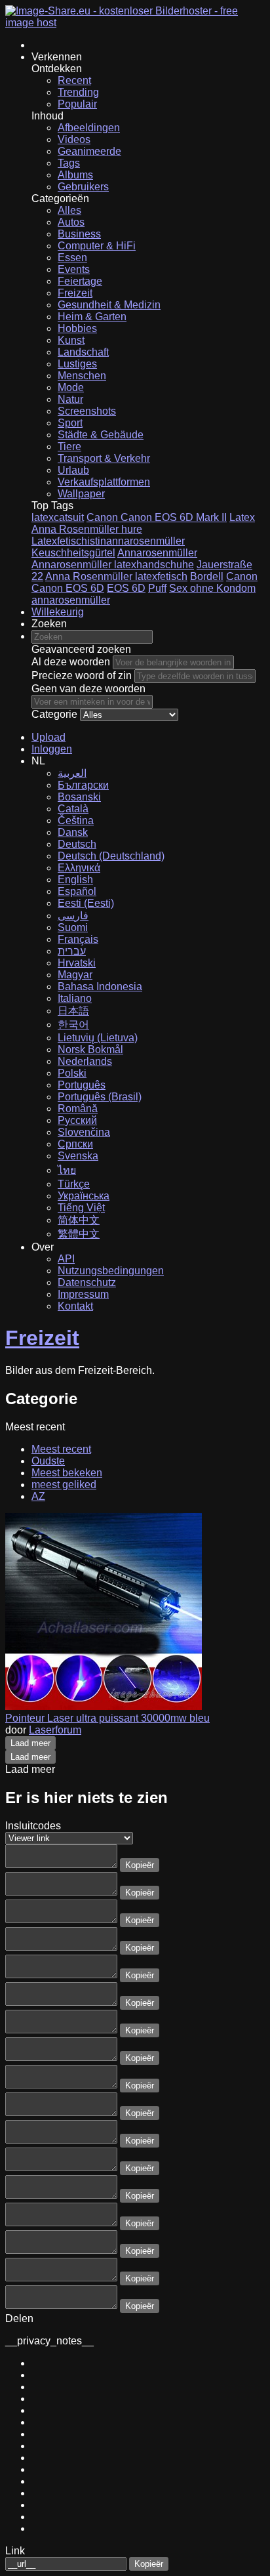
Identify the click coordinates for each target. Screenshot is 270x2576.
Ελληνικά (79, 868)
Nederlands (85, 1061)
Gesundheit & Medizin (109, 305)
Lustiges (77, 364)
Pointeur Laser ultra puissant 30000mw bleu (107, 1718)
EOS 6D (126, 588)
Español (77, 891)
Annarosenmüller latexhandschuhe (113, 565)
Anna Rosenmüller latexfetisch (116, 576)
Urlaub (73, 470)
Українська (84, 1196)
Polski (72, 1073)
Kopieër (140, 1865)
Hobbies (77, 328)
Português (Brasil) (100, 1097)
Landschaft (83, 352)
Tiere (69, 447)
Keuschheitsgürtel (73, 553)
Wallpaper (81, 494)
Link (15, 2551)
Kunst (71, 340)
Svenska (78, 1156)
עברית (72, 951)
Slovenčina (84, 1132)
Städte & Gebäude (101, 435)
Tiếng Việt (81, 1208)
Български (83, 785)
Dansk (73, 832)
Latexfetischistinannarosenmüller (108, 541)
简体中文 (79, 1220)
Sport (70, 423)
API (66, 1259)
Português (82, 1085)
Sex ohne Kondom (212, 588)
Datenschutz (87, 1282)
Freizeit (75, 293)
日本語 (73, 1011)
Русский (77, 1120)
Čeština (76, 821)
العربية (72, 773)
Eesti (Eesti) (86, 903)
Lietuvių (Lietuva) (98, 1038)
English (75, 880)
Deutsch (77, 844)
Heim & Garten (92, 317)
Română (78, 1109)
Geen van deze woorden (88, 689)
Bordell (207, 576)
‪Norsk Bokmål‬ (90, 1049)
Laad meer (30, 1743)
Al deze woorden (71, 662)
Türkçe (74, 1184)
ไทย (67, 1170)
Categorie (54, 714)
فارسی (73, 916)
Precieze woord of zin (82, 675)
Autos (71, 222)
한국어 (73, 1025)
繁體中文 (79, 1234)
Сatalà (73, 809)
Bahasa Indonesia (100, 987)
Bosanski (79, 797)
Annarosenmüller (157, 553)
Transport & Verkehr (104, 458)
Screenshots (87, 411)
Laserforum (55, 1730)
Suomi (73, 927)
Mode (71, 387)
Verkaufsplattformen (104, 482)
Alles (69, 210)
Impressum (83, 1294)
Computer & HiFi (97, 246)
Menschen (82, 376)
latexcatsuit (58, 517)
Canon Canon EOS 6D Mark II (157, 517)
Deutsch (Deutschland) (111, 856)
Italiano (75, 998)
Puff (157, 588)
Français (78, 939)
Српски (75, 1144)
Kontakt (75, 1306)
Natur (70, 399)
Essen (72, 258)
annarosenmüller (71, 600)
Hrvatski (77, 963)
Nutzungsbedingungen (111, 1271)
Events (74, 269)
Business (79, 234)
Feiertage (80, 281)
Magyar (75, 975)
